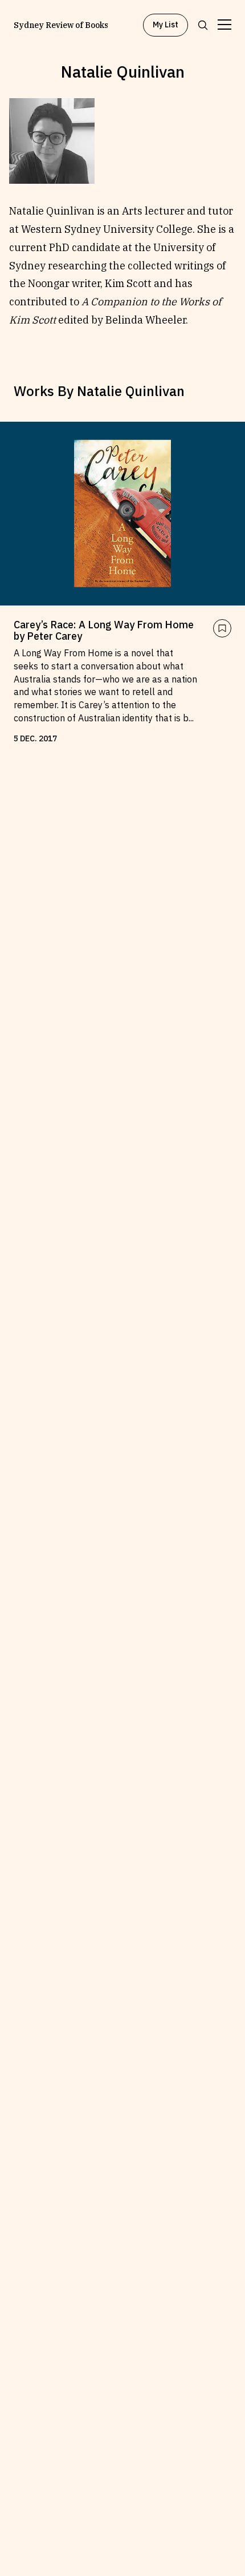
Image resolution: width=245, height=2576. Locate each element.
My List (166, 25)
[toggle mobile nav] (224, 25)
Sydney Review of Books (61, 25)
